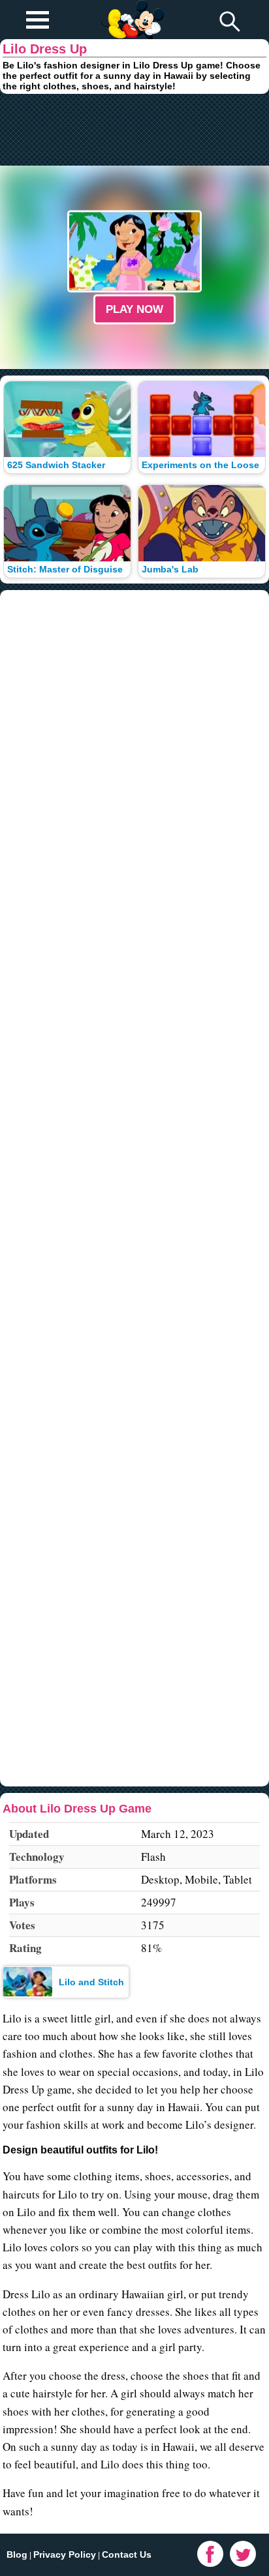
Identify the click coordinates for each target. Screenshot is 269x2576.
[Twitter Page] (243, 2554)
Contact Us (127, 2554)
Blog (17, 2554)
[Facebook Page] (210, 2554)
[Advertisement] (134, 130)
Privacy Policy (65, 2554)
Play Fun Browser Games (132, 9)
